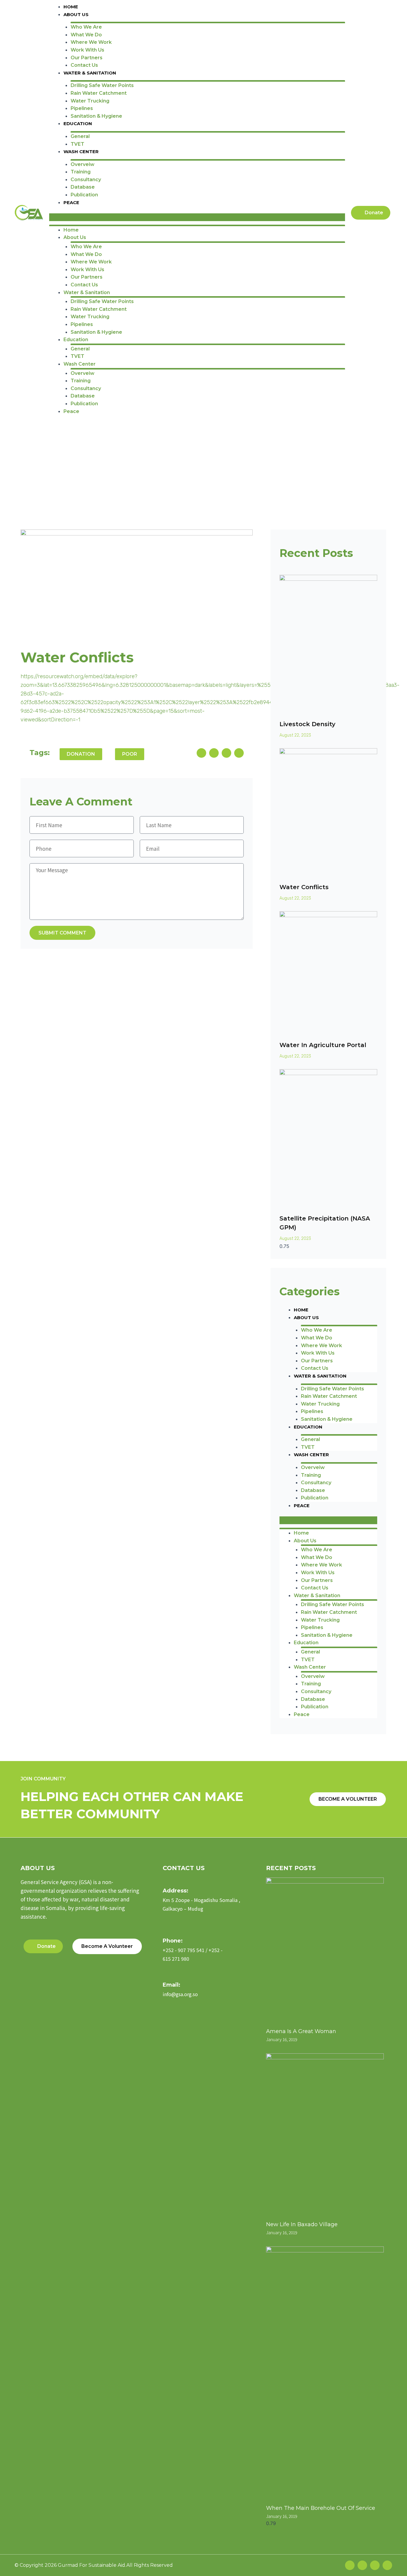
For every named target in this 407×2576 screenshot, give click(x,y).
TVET (77, 144)
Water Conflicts (304, 887)
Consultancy (86, 180)
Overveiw (83, 164)
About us (76, 14)
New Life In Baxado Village (302, 2224)
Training (81, 172)
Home (71, 7)
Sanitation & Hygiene (96, 116)
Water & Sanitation (90, 73)
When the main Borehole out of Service (321, 2508)
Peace (71, 202)
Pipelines (82, 108)
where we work (91, 42)
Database (83, 187)
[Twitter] (362, 2565)
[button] (197, 217)
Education (78, 124)
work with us (87, 50)
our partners (87, 58)
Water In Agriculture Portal (323, 1045)
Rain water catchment (99, 93)
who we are (86, 27)
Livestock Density (307, 724)
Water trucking (90, 101)
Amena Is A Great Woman (301, 2031)
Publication (84, 195)
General (80, 136)
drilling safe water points (102, 85)
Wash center (81, 152)
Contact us (84, 65)
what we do (86, 35)
